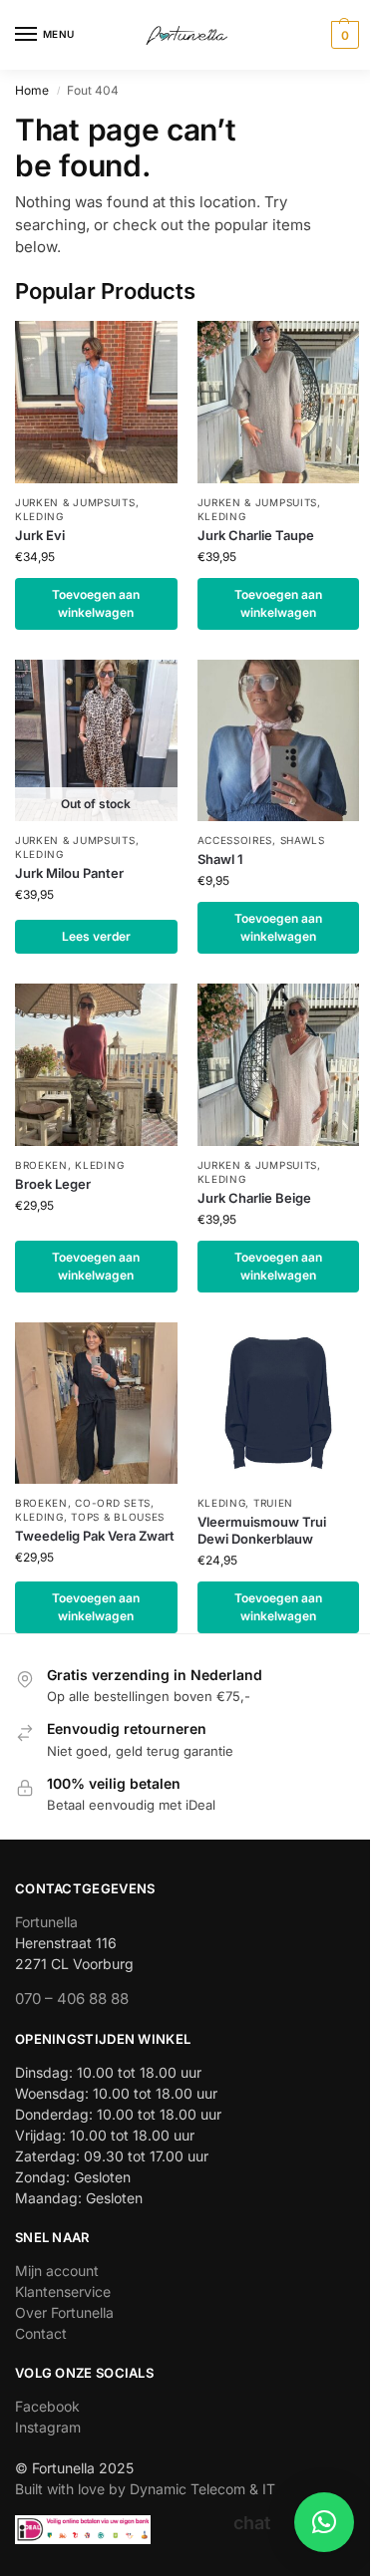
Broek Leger (53, 1184)
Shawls (303, 840)
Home (32, 90)
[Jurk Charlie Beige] (279, 1065)
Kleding (39, 516)
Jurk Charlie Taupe (256, 535)
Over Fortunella (64, 2312)
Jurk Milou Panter (69, 873)
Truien (273, 1503)
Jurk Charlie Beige (254, 1198)
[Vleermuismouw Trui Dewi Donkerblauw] (279, 1404)
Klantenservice (63, 2291)
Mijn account (57, 2271)
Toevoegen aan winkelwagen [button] (96, 603)
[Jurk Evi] (96, 402)
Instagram (48, 2427)
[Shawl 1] (279, 741)
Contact (41, 2333)
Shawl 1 (220, 859)
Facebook (47, 2406)
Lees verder (96, 936)
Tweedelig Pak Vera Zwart (95, 1536)
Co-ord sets (113, 1503)
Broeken (41, 1165)
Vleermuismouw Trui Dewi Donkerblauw (262, 1530)
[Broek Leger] (96, 1065)
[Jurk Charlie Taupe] (279, 402)
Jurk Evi (40, 535)
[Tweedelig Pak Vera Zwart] (96, 1404)
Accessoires (235, 840)
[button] (343, 35)
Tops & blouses (118, 1517)
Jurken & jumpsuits (75, 502)
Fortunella (46, 1922)
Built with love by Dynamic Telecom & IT (145, 2489)
